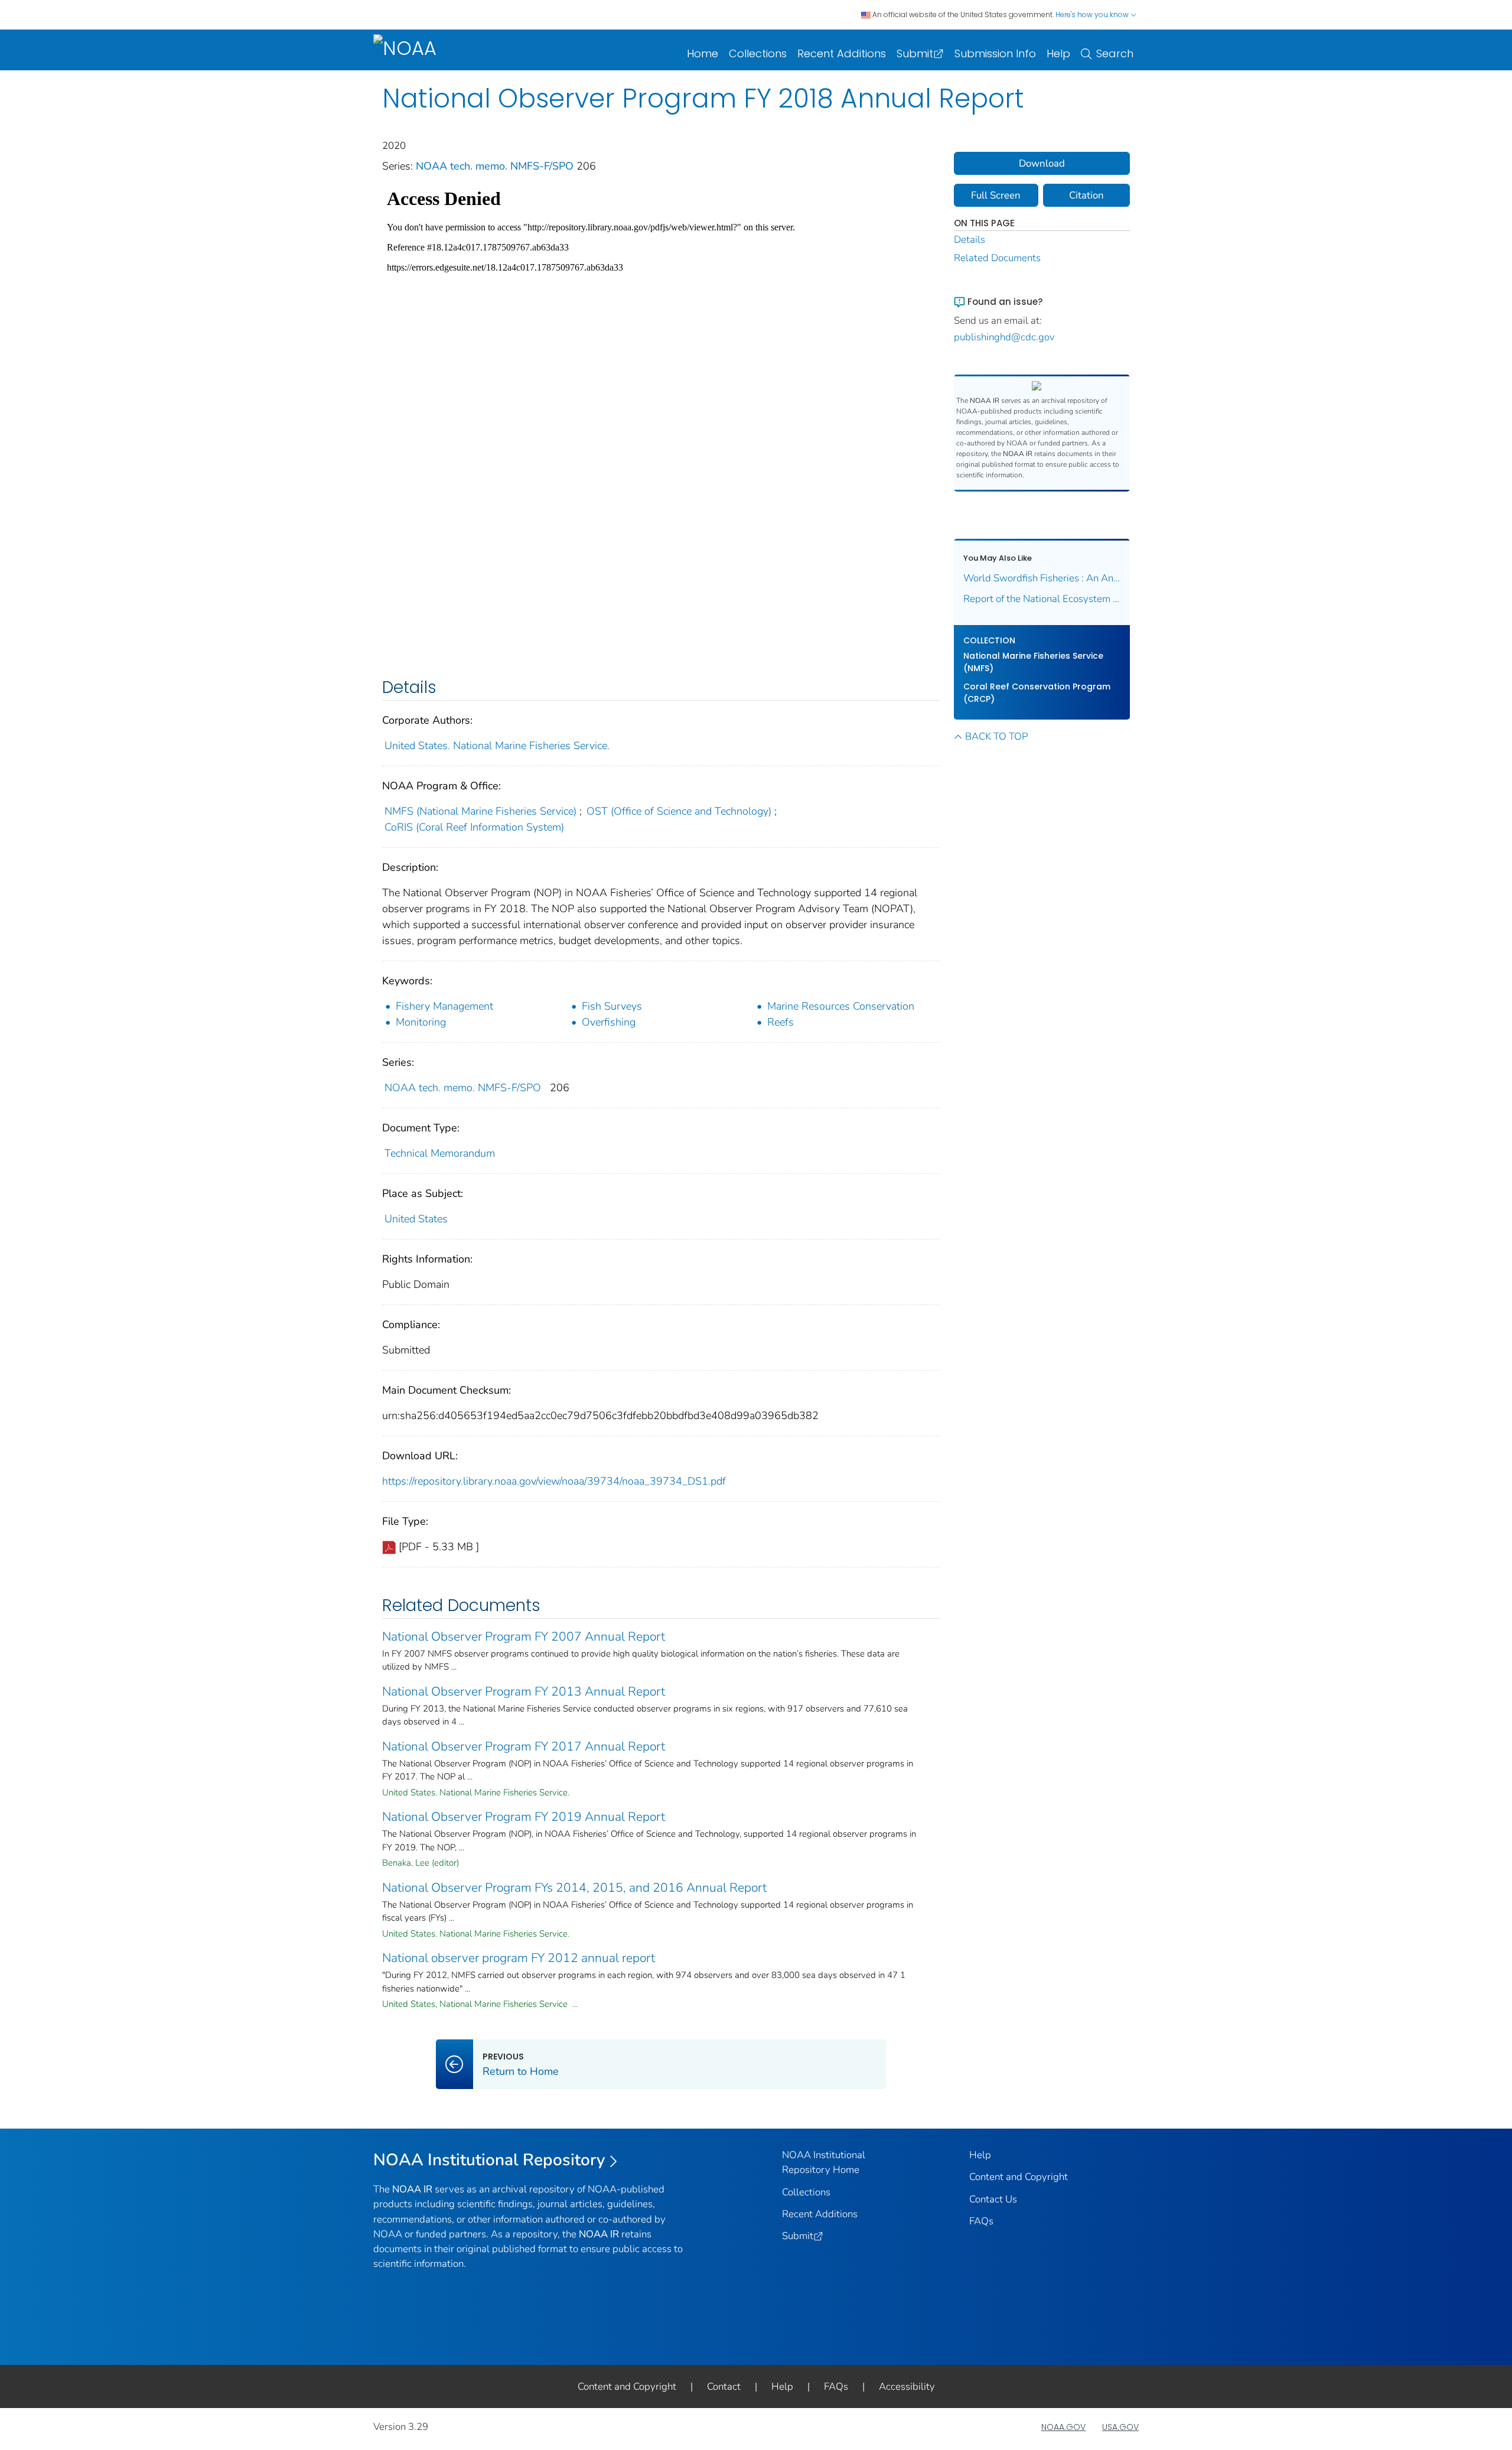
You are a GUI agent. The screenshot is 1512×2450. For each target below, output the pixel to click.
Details (970, 240)
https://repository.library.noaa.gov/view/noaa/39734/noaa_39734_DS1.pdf (554, 1481)
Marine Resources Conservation (841, 1006)
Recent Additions (842, 53)
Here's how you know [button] (1093, 14)
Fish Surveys (612, 1006)
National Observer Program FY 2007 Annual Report (524, 1636)
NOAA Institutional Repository (489, 2160)
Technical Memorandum (440, 1153)
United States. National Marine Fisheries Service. (497, 746)
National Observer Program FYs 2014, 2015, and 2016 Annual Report (574, 1888)
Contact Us (993, 2199)
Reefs (781, 1022)
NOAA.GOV (1063, 2427)
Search (1115, 53)
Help (1058, 53)
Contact (724, 2386)
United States (416, 1219)
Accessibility (907, 2386)
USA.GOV (1120, 2427)
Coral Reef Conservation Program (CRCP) (1037, 693)
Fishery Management (444, 1006)
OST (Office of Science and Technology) (679, 811)
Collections (758, 53)
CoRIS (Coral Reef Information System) (474, 827)
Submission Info (995, 53)
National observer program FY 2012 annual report (519, 1958)
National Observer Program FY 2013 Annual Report (524, 1691)
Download (1042, 163)
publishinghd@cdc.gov (1004, 337)
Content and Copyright (1019, 2177)
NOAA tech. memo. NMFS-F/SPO (496, 166)
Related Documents (997, 258)
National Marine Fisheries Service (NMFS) (1033, 662)
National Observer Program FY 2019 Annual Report (524, 1817)
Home (703, 53)
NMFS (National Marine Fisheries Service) (480, 811)
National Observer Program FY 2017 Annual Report (524, 1746)
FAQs (981, 2221)
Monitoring (421, 1022)
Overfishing (609, 1022)
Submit (915, 53)
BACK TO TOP (996, 736)
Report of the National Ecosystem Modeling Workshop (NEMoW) (1042, 599)
